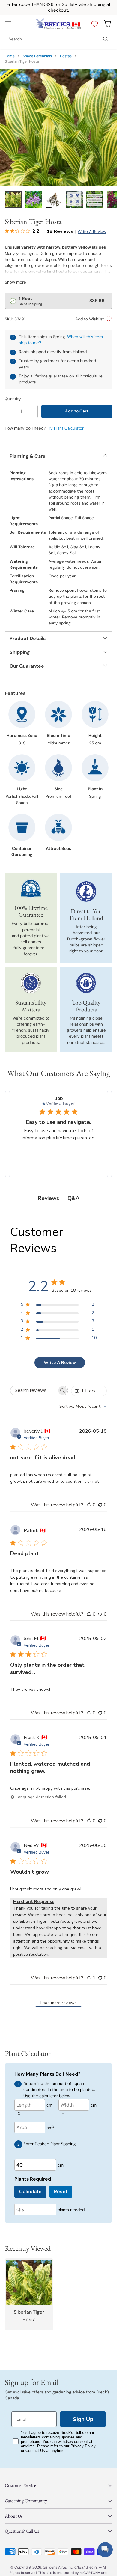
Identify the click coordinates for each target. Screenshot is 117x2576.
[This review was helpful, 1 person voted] (89, 1978)
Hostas (66, 56)
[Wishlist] (93, 24)
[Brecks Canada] (58, 24)
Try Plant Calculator (65, 428)
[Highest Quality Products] (86, 983)
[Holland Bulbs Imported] (86, 892)
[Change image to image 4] (74, 199)
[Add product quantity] (32, 411)
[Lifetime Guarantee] (31, 889)
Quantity (13, 399)
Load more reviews (59, 2003)
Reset (61, 2192)
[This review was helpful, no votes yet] (89, 1505)
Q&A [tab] (73, 1198)
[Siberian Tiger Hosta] (58, 128)
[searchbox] (34, 1391)
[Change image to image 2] (34, 199)
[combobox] (83, 1406)
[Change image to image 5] (95, 199)
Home (10, 56)
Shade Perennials (37, 56)
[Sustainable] (31, 983)
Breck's (92, 2567)
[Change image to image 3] (54, 199)
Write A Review (60, 1363)
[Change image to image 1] (13, 199)
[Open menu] (8, 24)
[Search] (106, 39)
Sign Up (83, 2419)
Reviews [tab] (48, 1198)
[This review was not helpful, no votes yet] (100, 1505)
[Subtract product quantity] (10, 411)
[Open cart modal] (107, 24)
